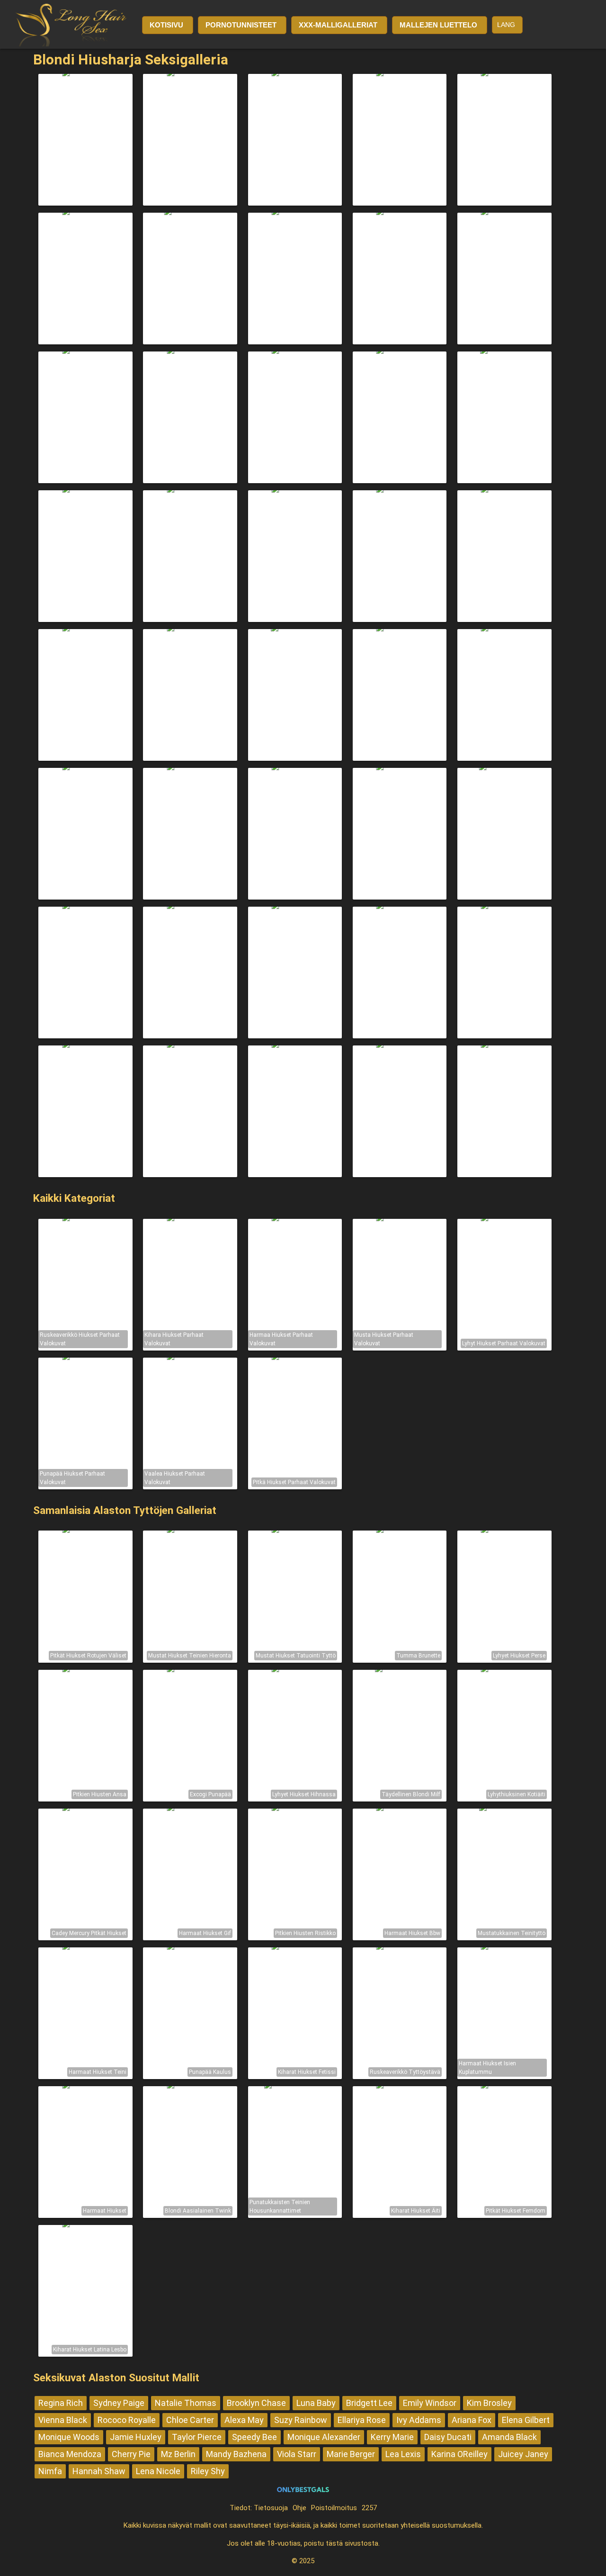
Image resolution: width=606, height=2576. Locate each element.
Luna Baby (316, 2403)
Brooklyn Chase (256, 2403)
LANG (506, 25)
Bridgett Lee (369, 2403)
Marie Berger (351, 2454)
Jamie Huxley (136, 2437)
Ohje (299, 2508)
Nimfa (50, 2471)
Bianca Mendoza (70, 2454)
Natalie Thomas (186, 2403)
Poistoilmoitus (334, 2508)
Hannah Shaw (99, 2471)
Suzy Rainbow (301, 2420)
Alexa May (244, 2420)
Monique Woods (69, 2437)
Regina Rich (61, 2403)
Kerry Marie (392, 2437)
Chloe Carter (190, 2420)
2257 (369, 2508)
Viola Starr (297, 2454)
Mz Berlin (178, 2454)
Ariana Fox (472, 2420)
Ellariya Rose (362, 2420)
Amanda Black (509, 2437)
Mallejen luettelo (438, 25)
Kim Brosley (489, 2403)
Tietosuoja (271, 2508)
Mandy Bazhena (236, 2454)
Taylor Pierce (197, 2437)
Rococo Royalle (127, 2420)
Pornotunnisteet (241, 25)
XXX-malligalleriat (338, 25)
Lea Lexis (403, 2454)
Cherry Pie (131, 2454)
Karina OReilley (459, 2454)
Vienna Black (63, 2420)
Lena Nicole (158, 2471)
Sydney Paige (119, 2403)
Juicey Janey (523, 2454)
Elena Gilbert (526, 2420)
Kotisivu (166, 25)
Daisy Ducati (448, 2437)
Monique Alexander (324, 2437)
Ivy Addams (419, 2420)
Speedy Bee (254, 2437)
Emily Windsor (430, 2403)
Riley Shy (208, 2471)
